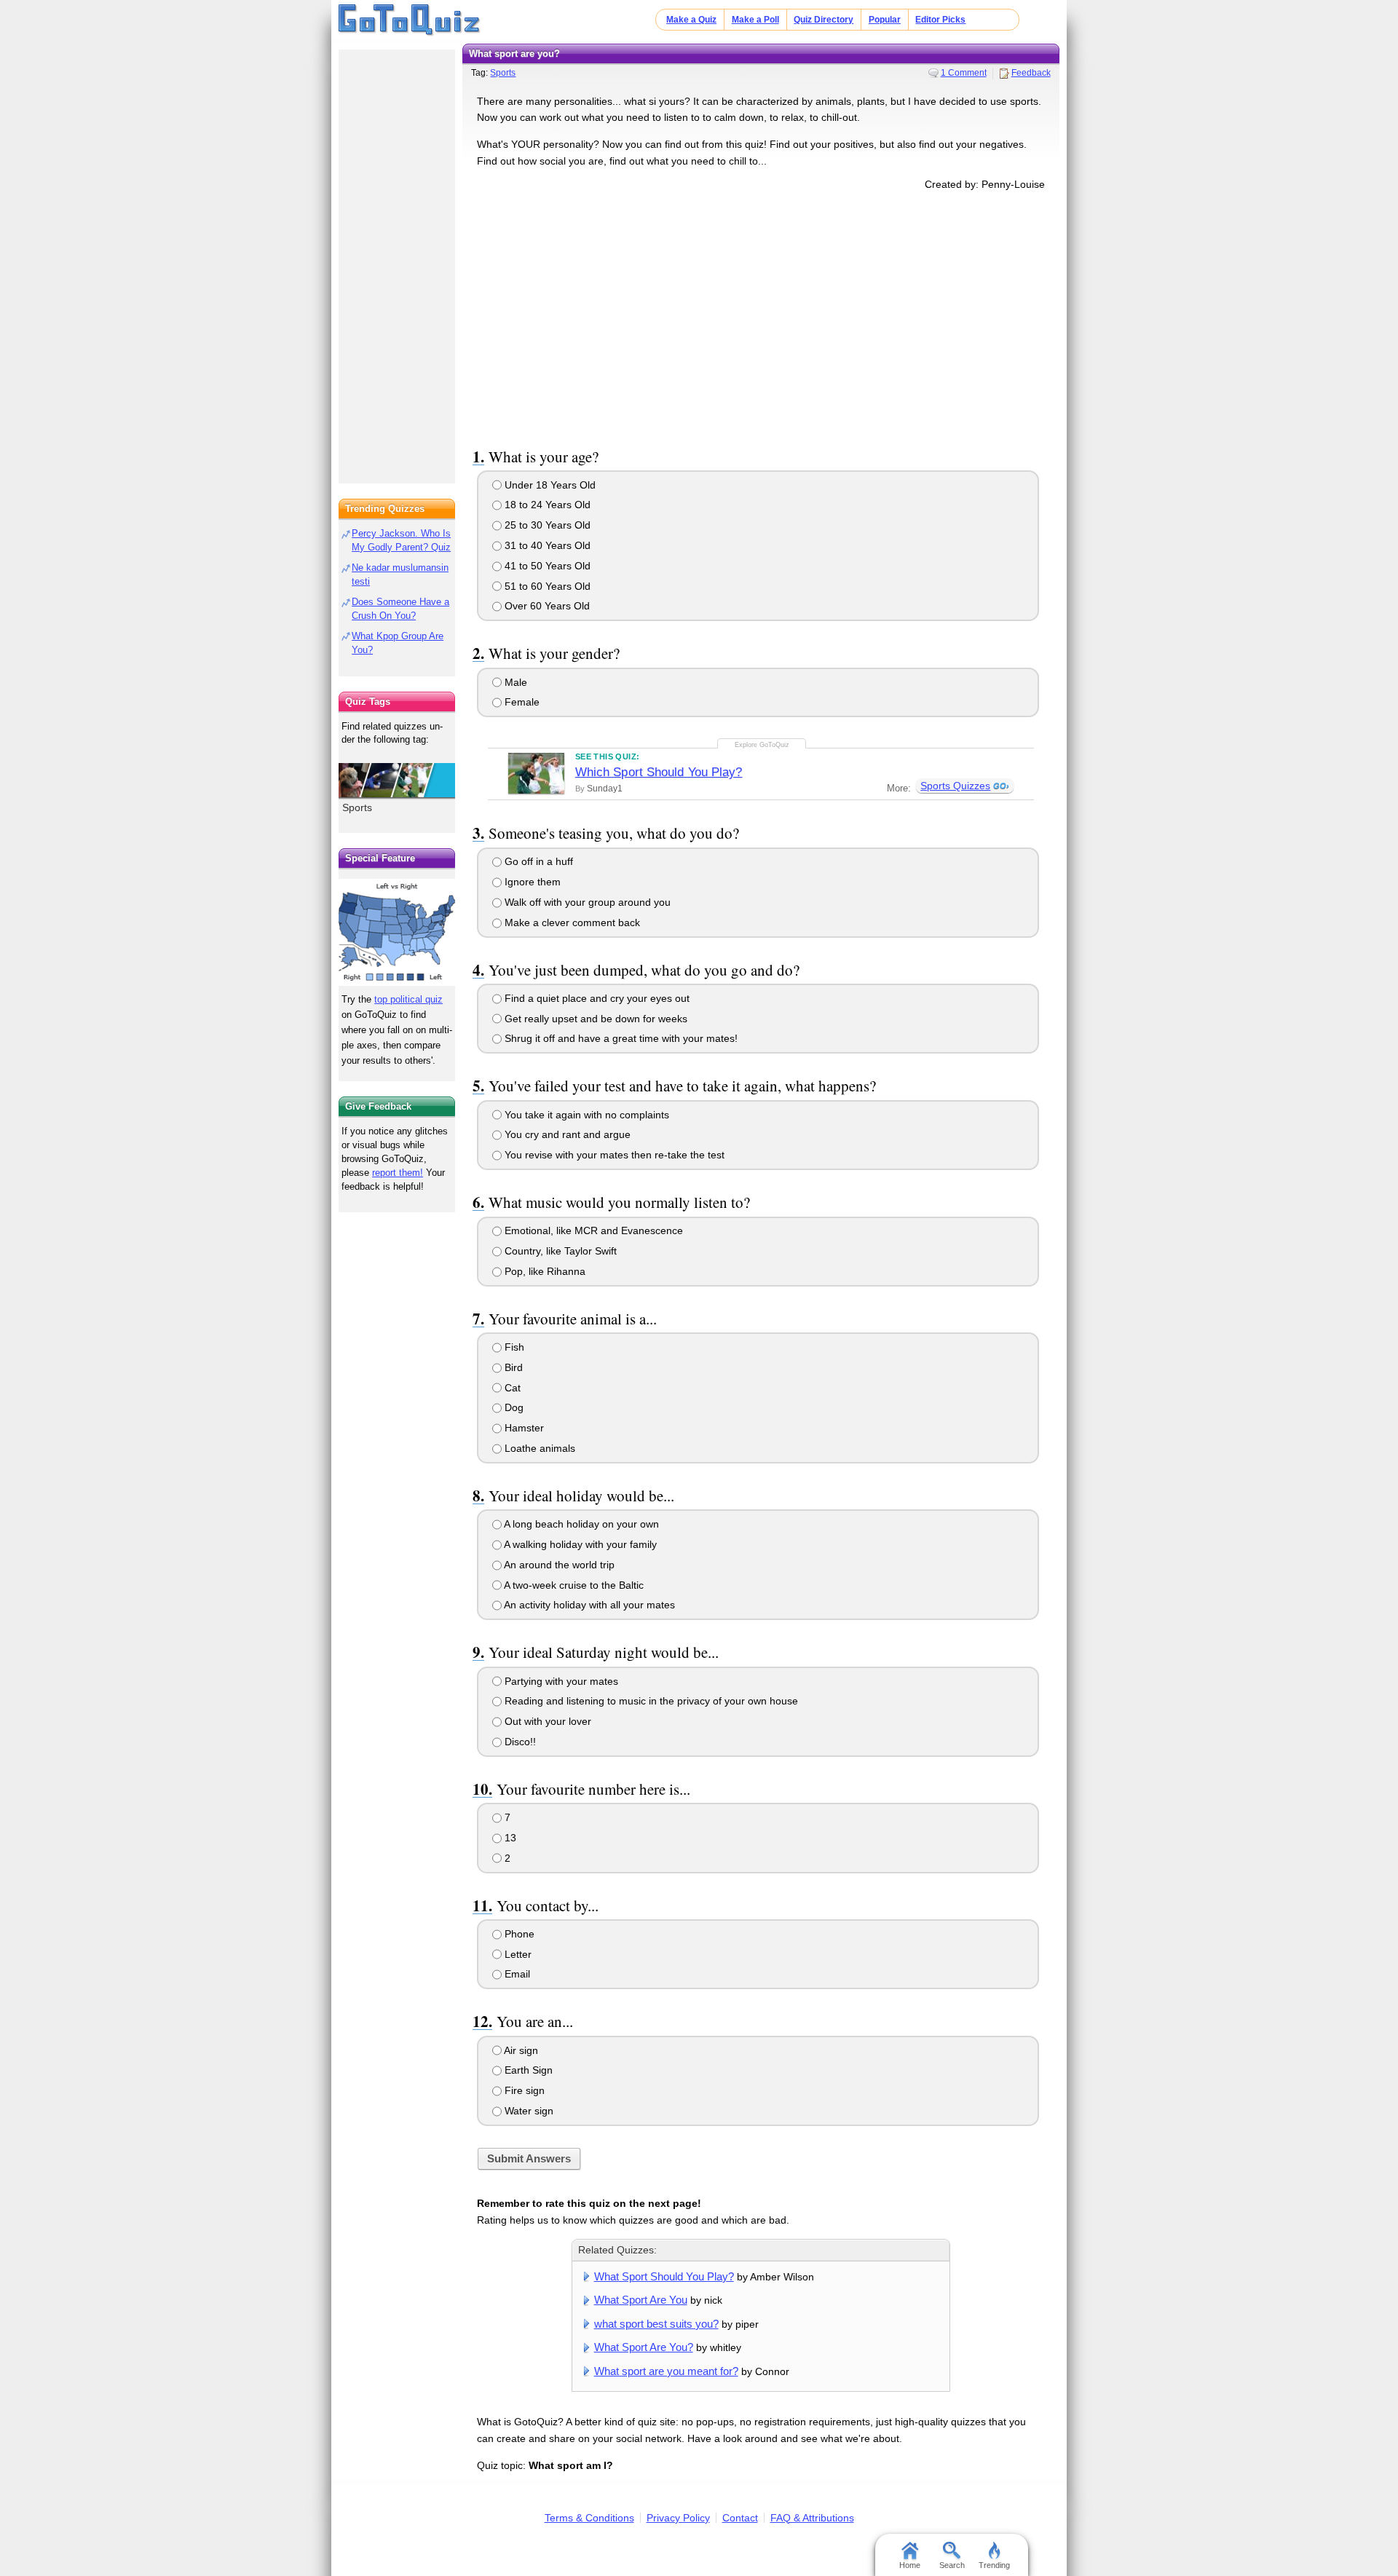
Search (952, 2565)
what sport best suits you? (656, 2324)
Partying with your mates (560, 1681)
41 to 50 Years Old (546, 566)
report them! (398, 1173)
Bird (512, 1367)
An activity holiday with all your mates (588, 1605)
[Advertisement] (761, 316)
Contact (740, 2518)
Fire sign (523, 2090)
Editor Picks (940, 20)
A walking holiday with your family (579, 1544)
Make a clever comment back (571, 922)
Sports (503, 73)
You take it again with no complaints (585, 1115)
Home (910, 2565)
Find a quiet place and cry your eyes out (596, 998)
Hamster (523, 1428)
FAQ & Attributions (812, 2518)
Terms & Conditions (589, 2518)
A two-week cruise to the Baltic (573, 1585)
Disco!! (519, 1742)
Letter (517, 1954)
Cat (511, 1388)
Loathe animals (538, 1448)
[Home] (410, 20)
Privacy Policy (678, 2518)
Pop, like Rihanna (544, 1271)
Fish (513, 1347)
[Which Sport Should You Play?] (536, 773)
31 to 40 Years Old (546, 545)
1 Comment (964, 73)
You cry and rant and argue (566, 1134)
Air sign (520, 2050)
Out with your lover (546, 1721)
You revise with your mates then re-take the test (613, 1155)
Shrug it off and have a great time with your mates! (620, 1038)
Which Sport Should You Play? (659, 772)
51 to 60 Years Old (546, 586)
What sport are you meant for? (666, 2371)
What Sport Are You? (644, 2347)
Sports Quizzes (955, 786)
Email (516, 1974)
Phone (518, 1934)
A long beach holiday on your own (580, 1524)
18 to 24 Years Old (546, 505)
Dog (513, 1407)
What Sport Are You (641, 2300)
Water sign (528, 2111)
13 (509, 1838)
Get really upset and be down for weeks (595, 1019)
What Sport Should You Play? (664, 2276)
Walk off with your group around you (586, 902)
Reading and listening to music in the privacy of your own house (650, 1701)
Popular (885, 20)
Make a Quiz (691, 20)
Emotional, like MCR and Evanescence (592, 1230)
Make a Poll (755, 20)
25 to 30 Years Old (546, 525)
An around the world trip (558, 1565)
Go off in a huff (537, 861)
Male (514, 682)
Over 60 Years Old (546, 606)
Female (521, 702)
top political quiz (408, 999)
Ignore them (531, 882)
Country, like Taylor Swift (559, 1251)
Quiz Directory (824, 20)
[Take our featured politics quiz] (397, 932)
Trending (994, 2565)
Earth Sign (527, 2070)
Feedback (1031, 73)
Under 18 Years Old (549, 485)
